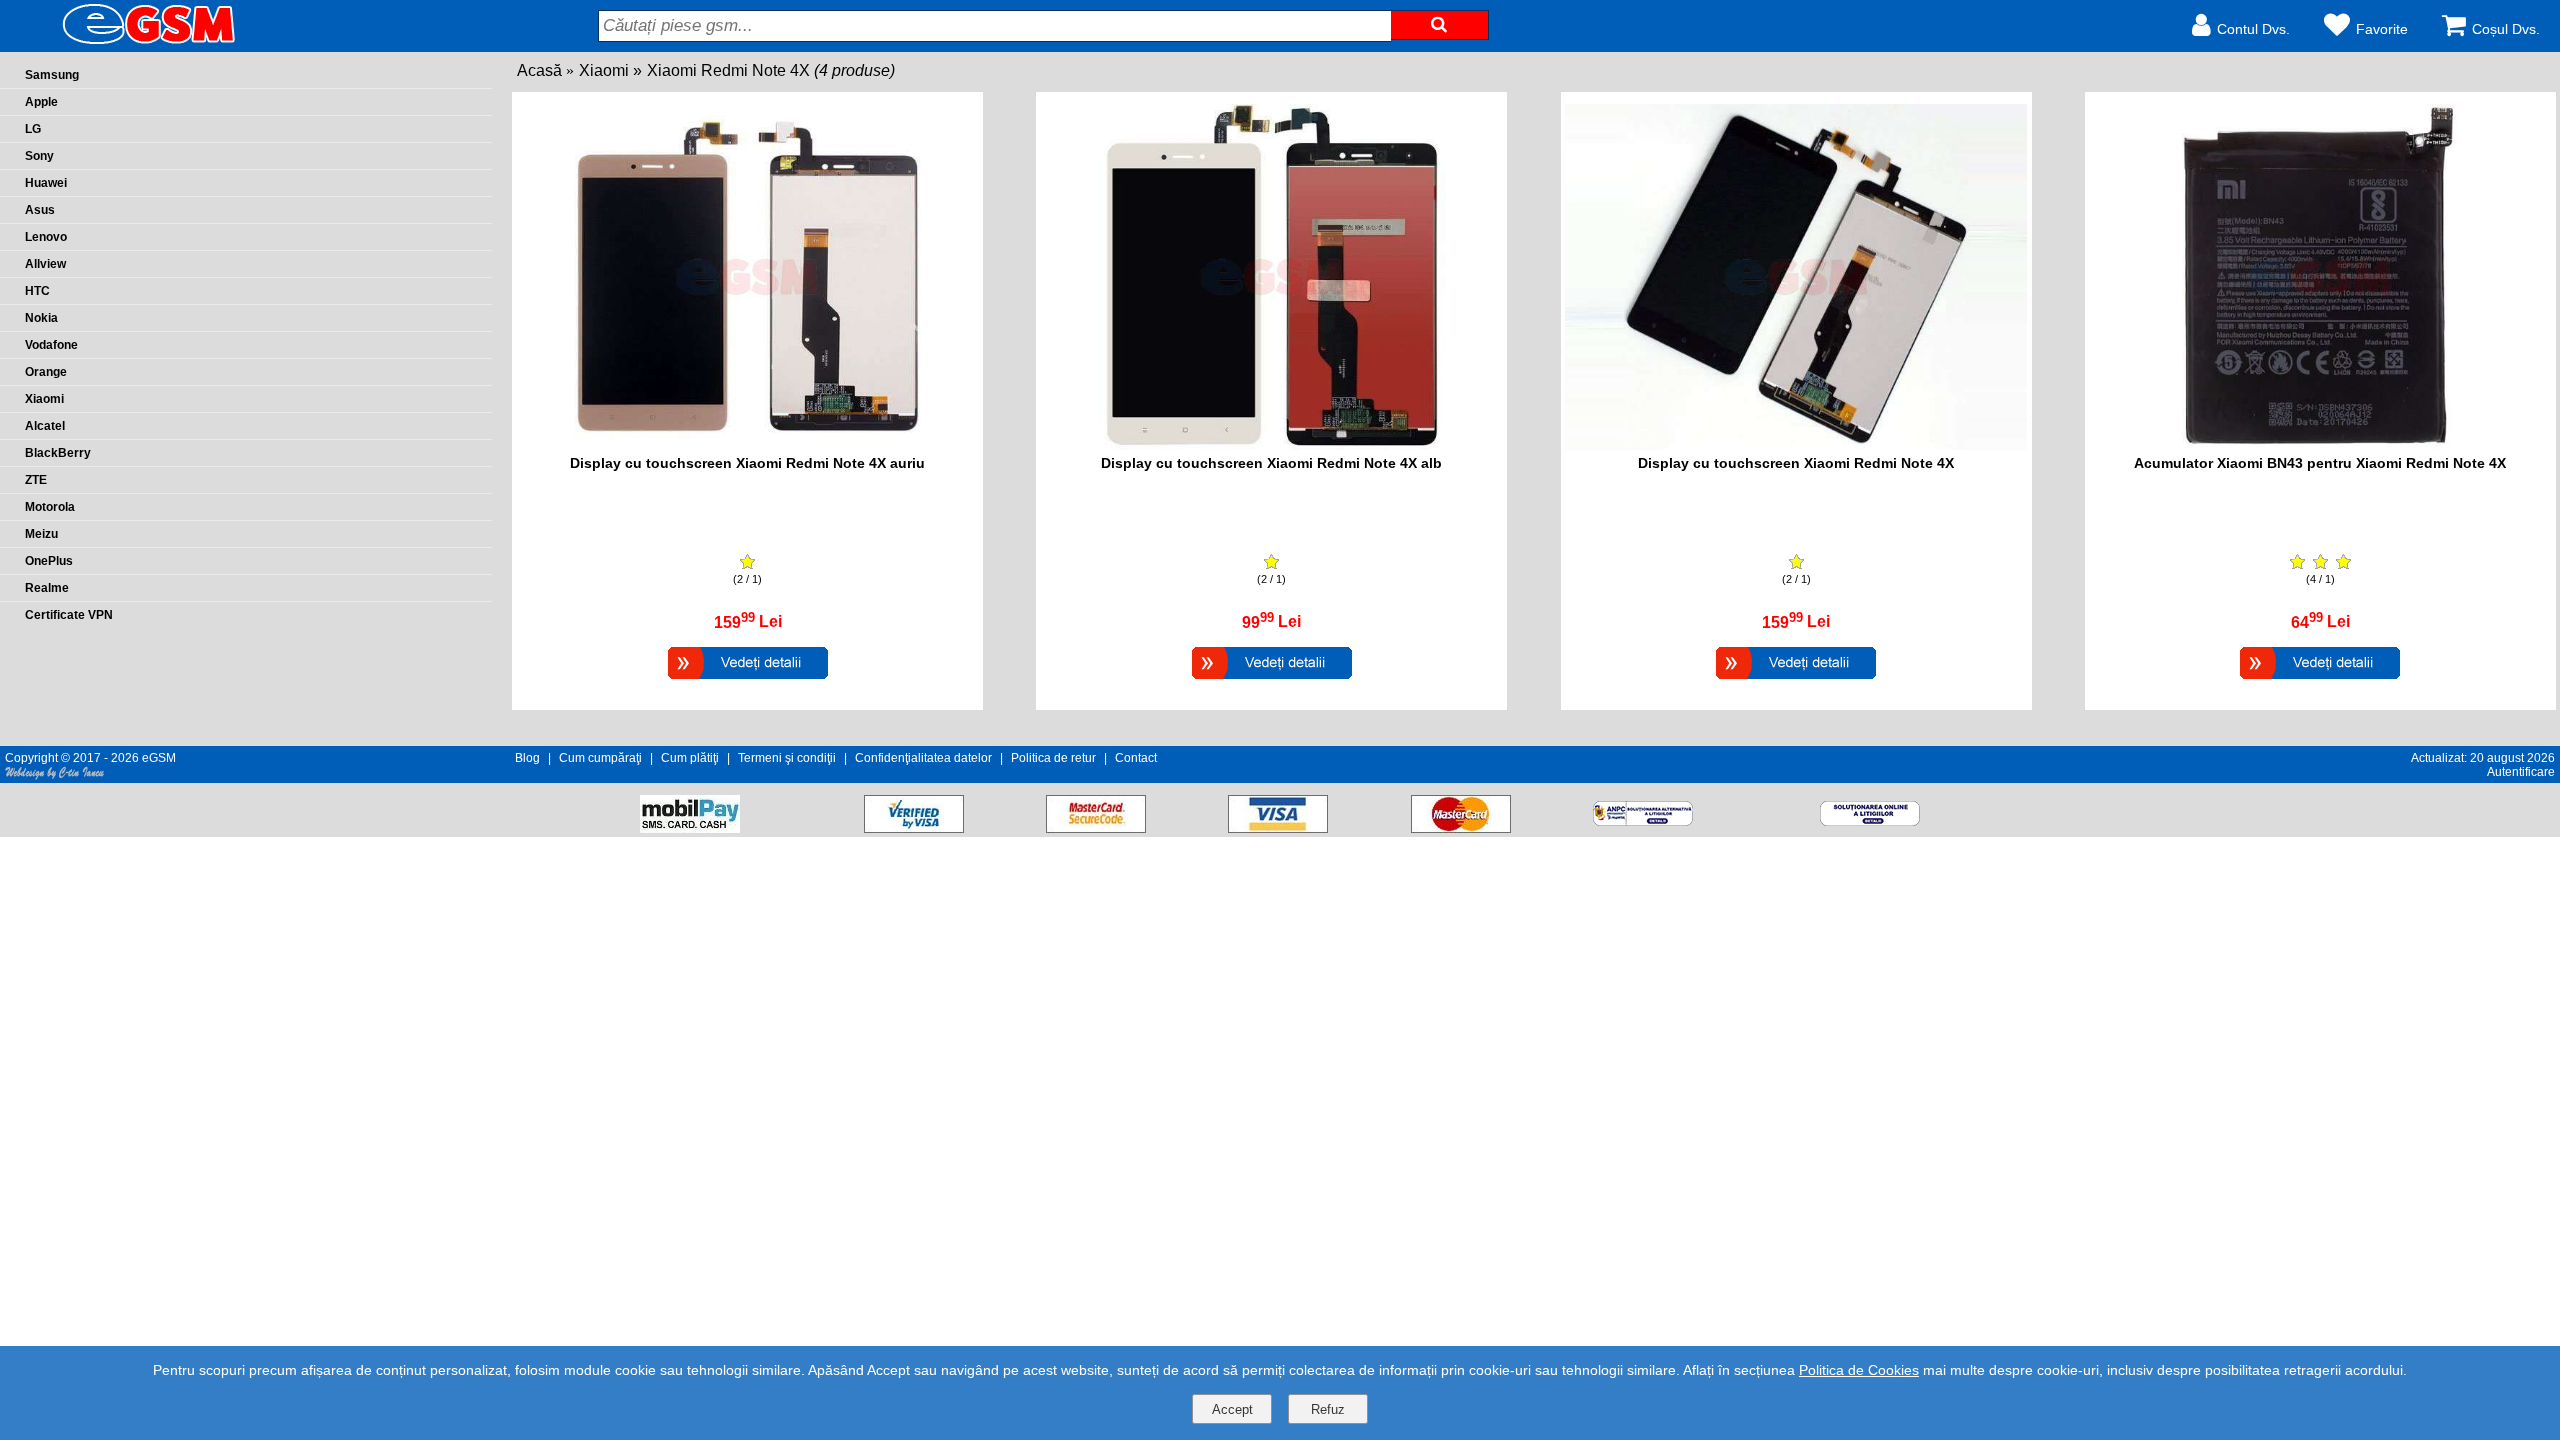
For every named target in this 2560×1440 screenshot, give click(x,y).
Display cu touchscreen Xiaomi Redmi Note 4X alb (1271, 463)
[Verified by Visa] (914, 827)
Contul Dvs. (2253, 29)
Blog (527, 758)
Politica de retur (1053, 758)
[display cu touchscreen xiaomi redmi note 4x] (1796, 444)
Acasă (539, 70)
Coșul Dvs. (2506, 29)
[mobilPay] (690, 827)
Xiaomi (604, 70)
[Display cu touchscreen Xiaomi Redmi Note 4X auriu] (748, 681)
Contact (1136, 758)
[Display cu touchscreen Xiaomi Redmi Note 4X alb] (1272, 681)
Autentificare (2521, 772)
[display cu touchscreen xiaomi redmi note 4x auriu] (748, 444)
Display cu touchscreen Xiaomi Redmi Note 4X (1796, 463)
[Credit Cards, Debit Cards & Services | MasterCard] (1461, 827)
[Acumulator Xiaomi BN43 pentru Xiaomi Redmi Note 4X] (2320, 681)
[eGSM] (125, 42)
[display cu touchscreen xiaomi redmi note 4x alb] (1272, 444)
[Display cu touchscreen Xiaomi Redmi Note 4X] (1796, 681)
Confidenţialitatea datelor (923, 758)
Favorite (2382, 29)
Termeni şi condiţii (787, 758)
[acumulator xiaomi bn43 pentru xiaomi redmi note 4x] (2321, 444)
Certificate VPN (69, 615)
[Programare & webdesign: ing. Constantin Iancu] (55, 776)
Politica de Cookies (1859, 1370)
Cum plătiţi (690, 758)
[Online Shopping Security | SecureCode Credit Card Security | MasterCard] (1096, 827)
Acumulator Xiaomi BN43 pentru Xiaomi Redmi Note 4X (2320, 463)
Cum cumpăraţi (600, 758)
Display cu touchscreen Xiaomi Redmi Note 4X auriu (747, 463)
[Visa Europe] (1278, 827)
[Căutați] (1440, 25)
